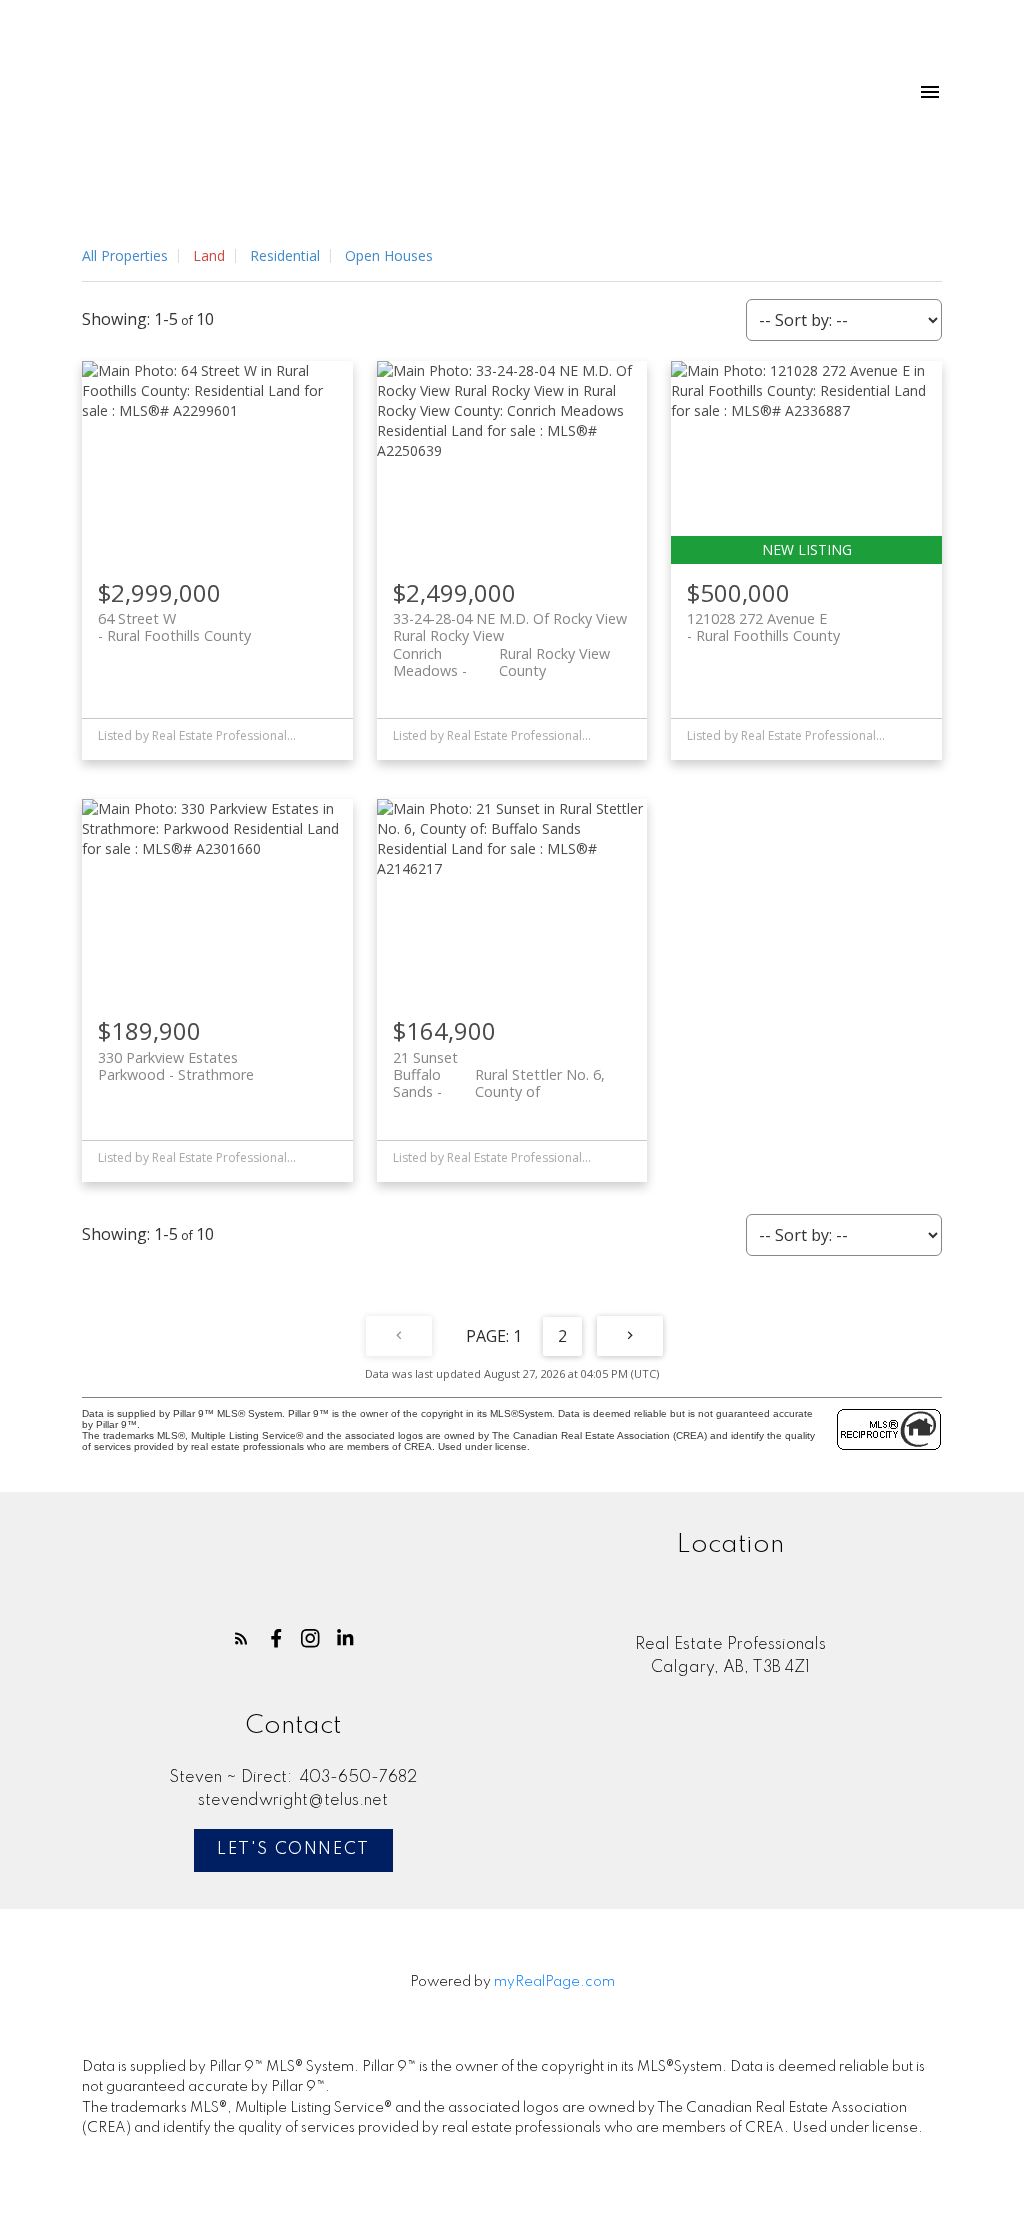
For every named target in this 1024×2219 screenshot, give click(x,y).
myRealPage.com (554, 1982)
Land (209, 255)
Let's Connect (293, 1849)
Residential (285, 255)
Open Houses (389, 255)
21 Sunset (499, 1066)
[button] (241, 1638)
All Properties (125, 255)
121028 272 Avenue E (763, 627)
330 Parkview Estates (176, 1066)
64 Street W (174, 627)
